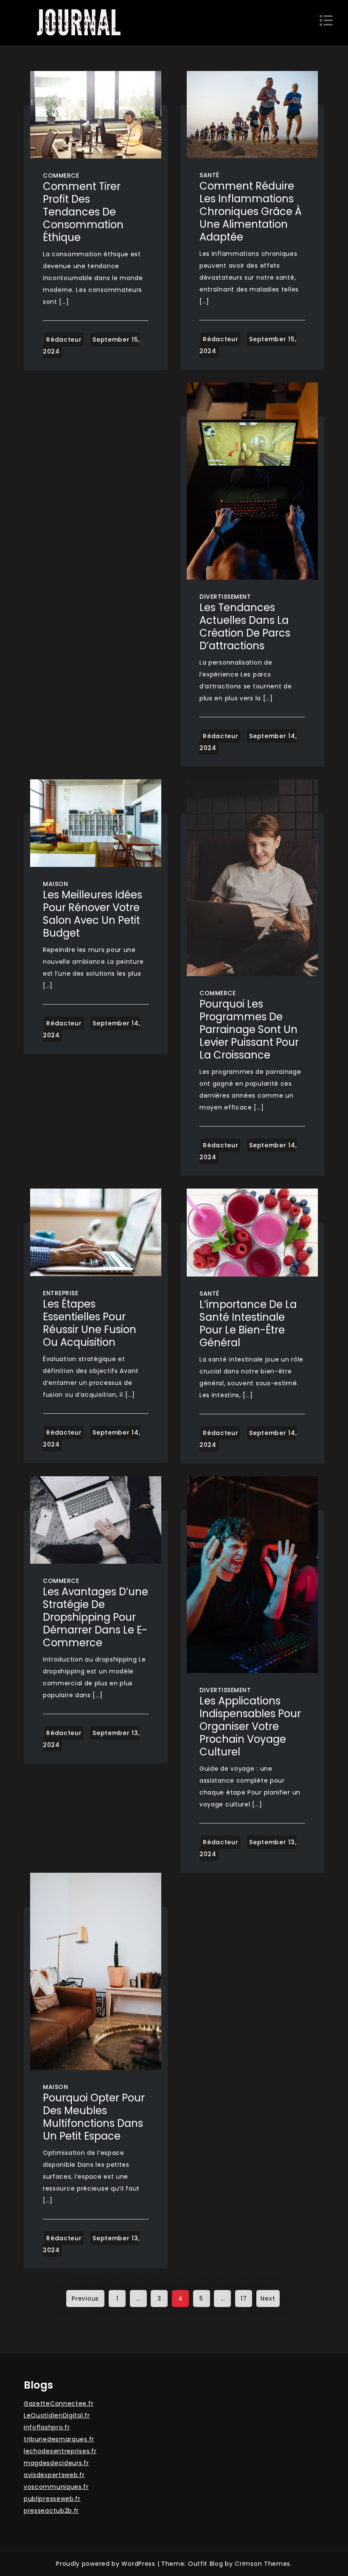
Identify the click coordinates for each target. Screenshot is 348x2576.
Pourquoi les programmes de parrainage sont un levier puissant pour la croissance (249, 1029)
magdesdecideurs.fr (56, 2463)
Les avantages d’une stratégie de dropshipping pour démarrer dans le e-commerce (95, 1617)
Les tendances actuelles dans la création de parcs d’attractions (245, 627)
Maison (55, 884)
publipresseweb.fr (52, 2499)
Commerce (61, 176)
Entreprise (60, 1293)
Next (268, 2299)
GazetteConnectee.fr (59, 2403)
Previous (85, 2299)
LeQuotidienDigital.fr (57, 2415)
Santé (209, 175)
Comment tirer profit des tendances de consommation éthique (83, 212)
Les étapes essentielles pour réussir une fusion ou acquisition (90, 1323)
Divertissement (225, 597)
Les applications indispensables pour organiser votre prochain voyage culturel (250, 1726)
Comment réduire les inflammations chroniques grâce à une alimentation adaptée (251, 211)
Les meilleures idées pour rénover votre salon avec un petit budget (93, 914)
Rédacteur (64, 340)
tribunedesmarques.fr (59, 2439)
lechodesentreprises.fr (60, 2451)
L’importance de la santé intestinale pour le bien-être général (248, 1323)
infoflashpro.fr (47, 2427)
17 (244, 2299)
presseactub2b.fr (51, 2511)
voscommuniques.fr (56, 2487)
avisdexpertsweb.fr (54, 2475)
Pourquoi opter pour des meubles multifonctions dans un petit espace (94, 2117)
